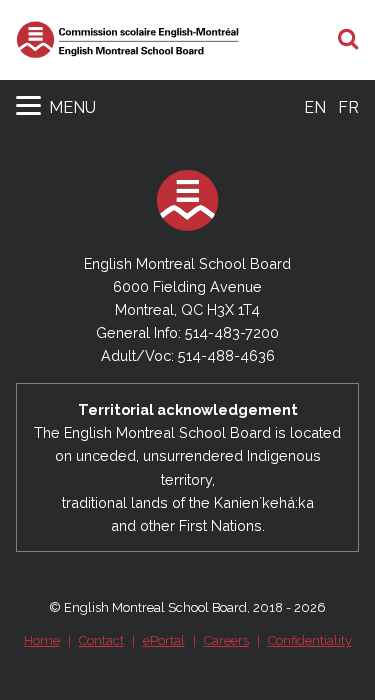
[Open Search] (348, 40)
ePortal (164, 640)
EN (315, 107)
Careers (226, 640)
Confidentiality (310, 640)
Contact (101, 640)
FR (348, 107)
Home (42, 640)
